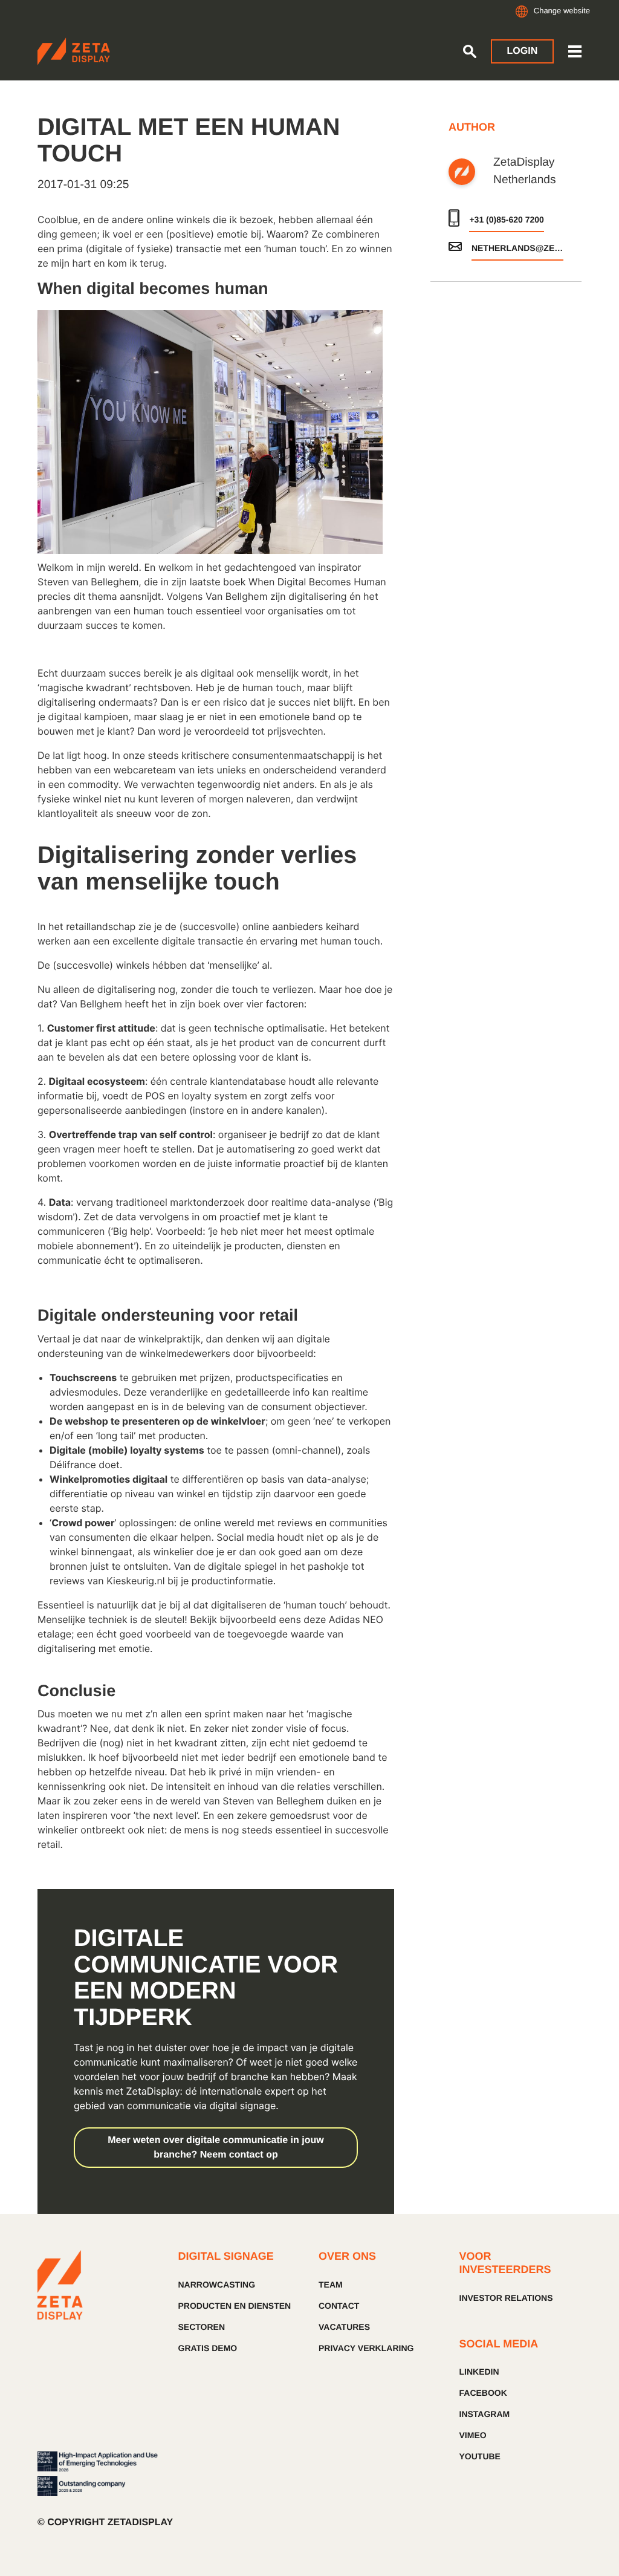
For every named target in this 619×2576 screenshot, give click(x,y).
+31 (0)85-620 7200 (506, 220)
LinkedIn (479, 2372)
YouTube (480, 2456)
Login (523, 51)
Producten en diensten (235, 2306)
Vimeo (473, 2435)
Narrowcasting (217, 2285)
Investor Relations (506, 2298)
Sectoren (202, 2327)
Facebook (483, 2393)
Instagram (485, 2414)
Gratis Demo (208, 2348)
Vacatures (344, 2327)
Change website (562, 11)
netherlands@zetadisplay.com (517, 248)
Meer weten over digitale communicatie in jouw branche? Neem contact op (216, 2148)
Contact (339, 2306)
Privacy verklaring (366, 2348)
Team (331, 2285)
